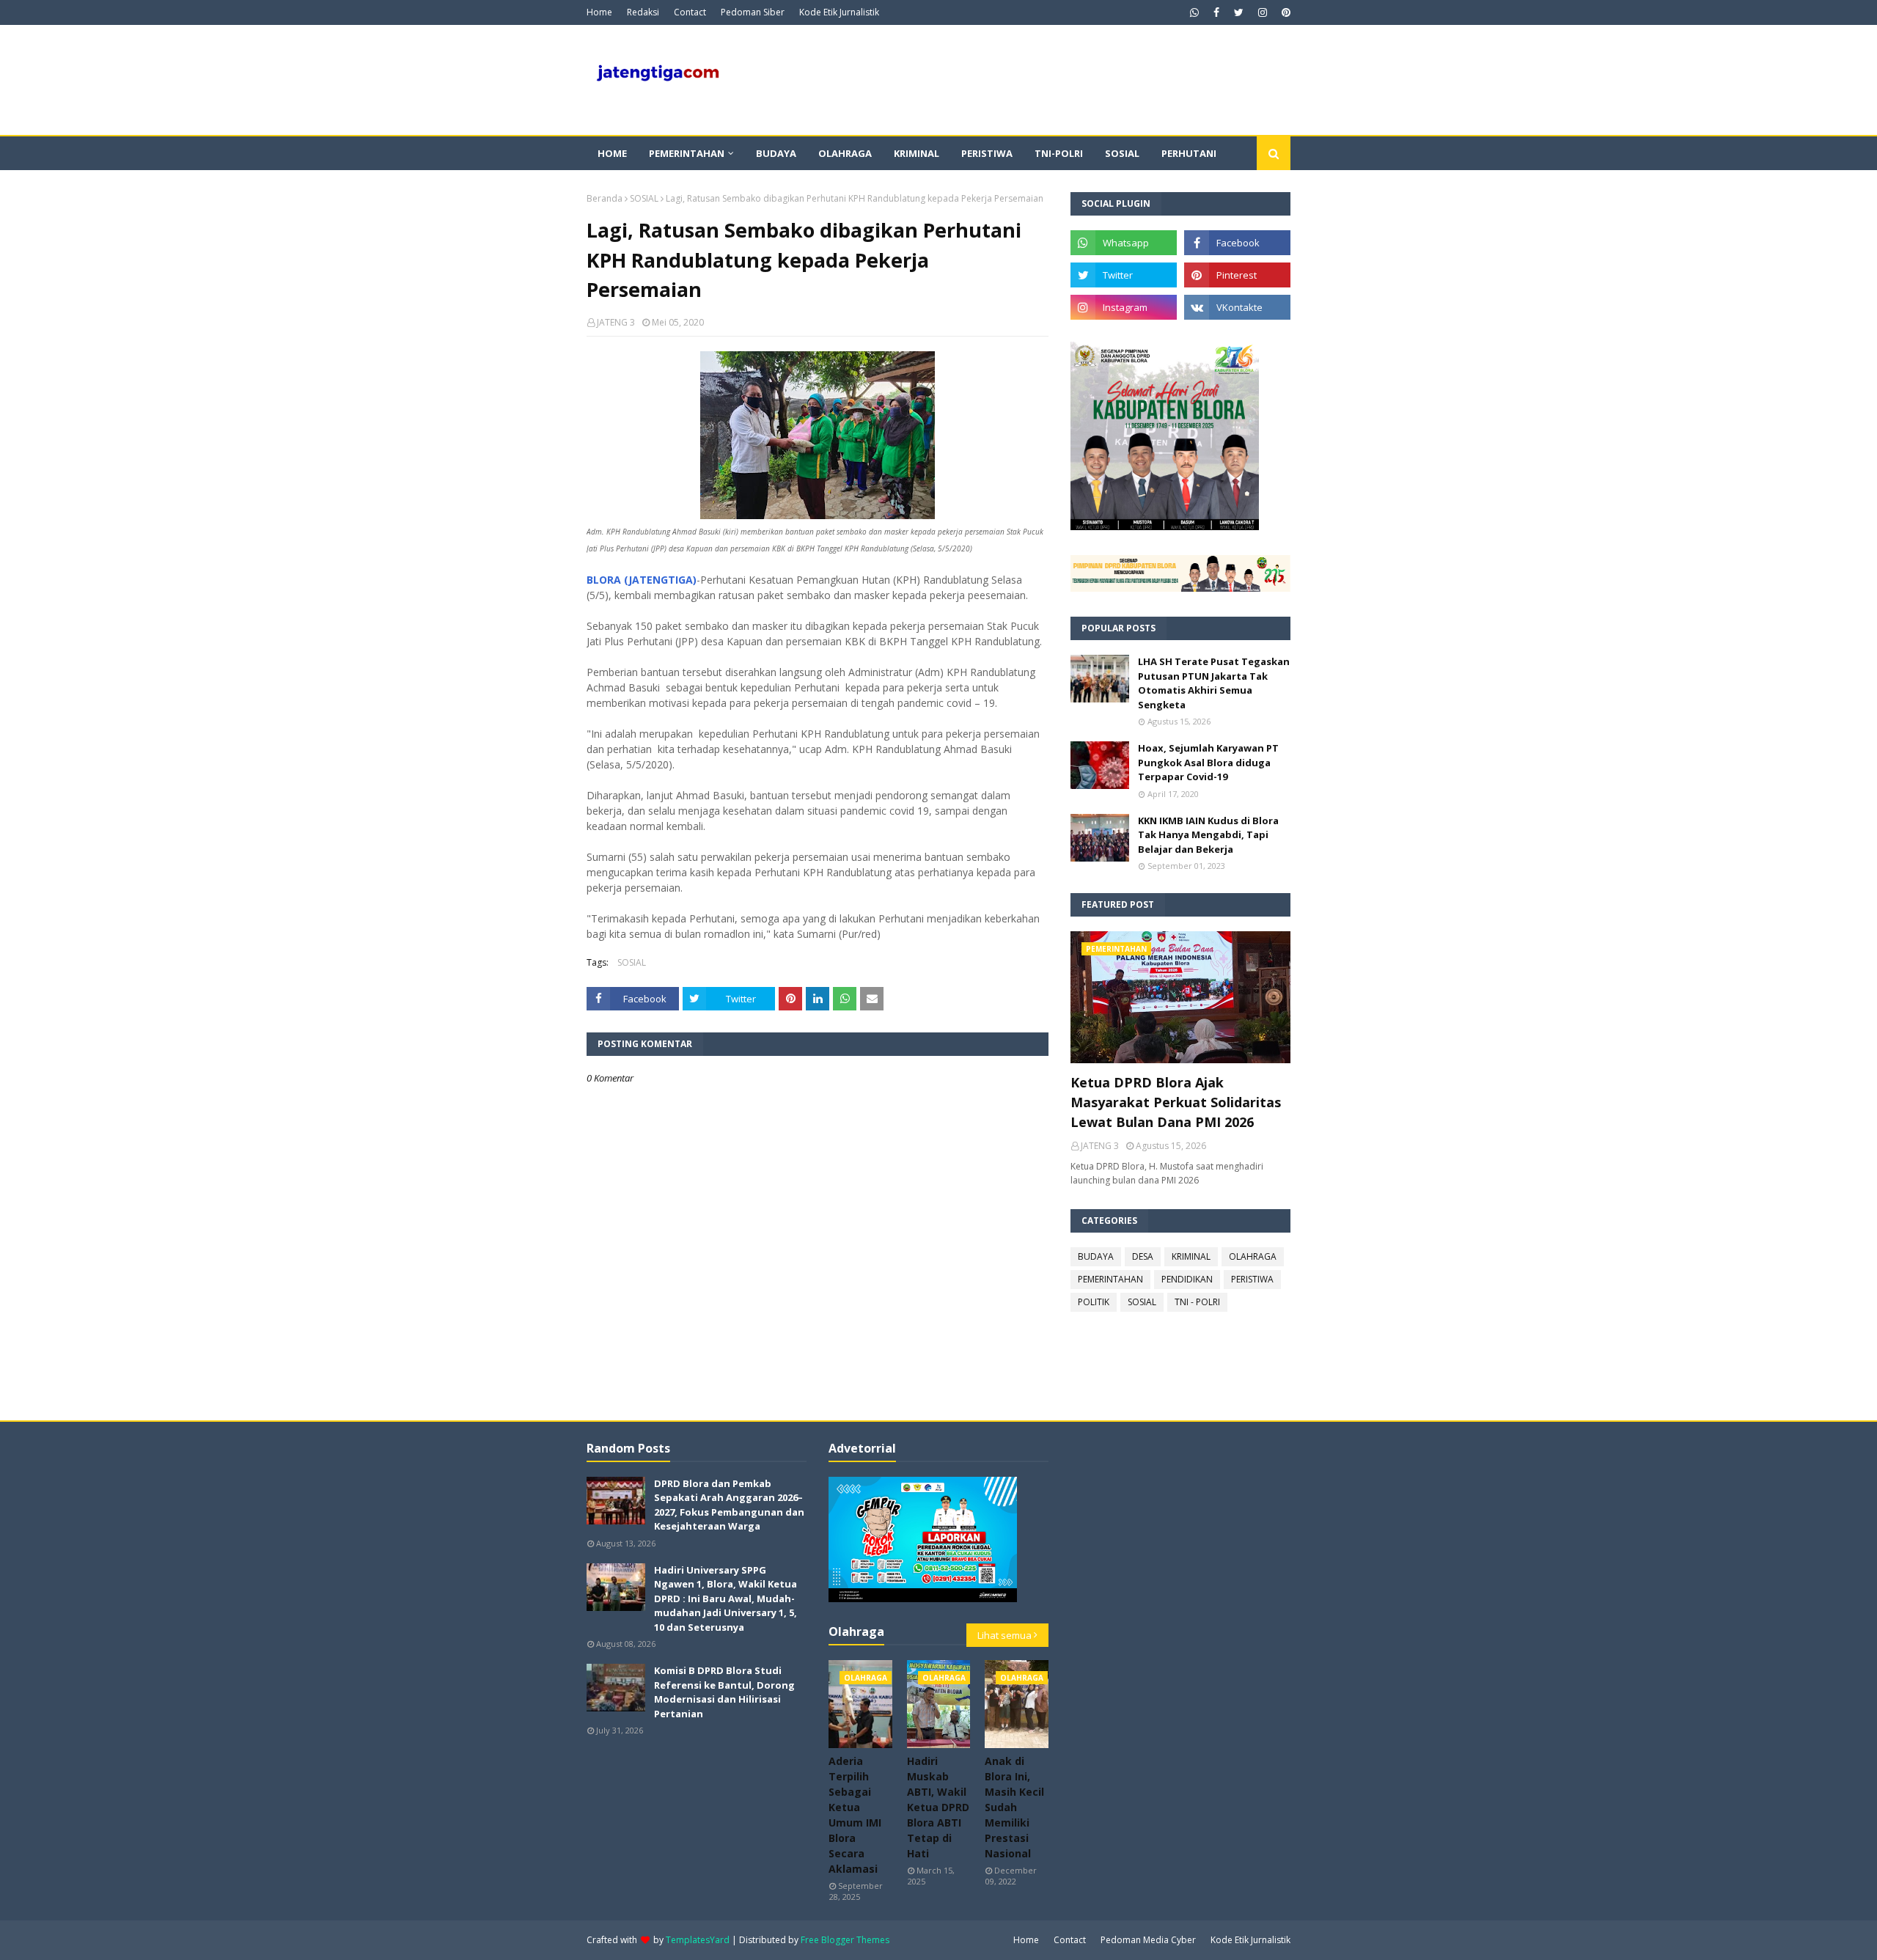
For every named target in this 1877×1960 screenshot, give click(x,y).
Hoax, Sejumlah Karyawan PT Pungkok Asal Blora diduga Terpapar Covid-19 (1208, 762)
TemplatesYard (698, 1940)
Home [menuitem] (612, 153)
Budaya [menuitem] (776, 153)
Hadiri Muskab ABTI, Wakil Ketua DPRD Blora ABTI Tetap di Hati (938, 1807)
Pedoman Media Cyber (1148, 1940)
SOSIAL (644, 198)
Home (599, 12)
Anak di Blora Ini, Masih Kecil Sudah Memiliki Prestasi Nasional (1014, 1807)
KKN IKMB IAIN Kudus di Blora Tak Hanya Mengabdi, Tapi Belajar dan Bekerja (1208, 835)
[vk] (1237, 307)
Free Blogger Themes (845, 1940)
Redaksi (643, 12)
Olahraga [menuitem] (845, 153)
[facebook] (1216, 12)
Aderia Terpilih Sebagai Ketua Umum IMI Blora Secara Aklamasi (855, 1815)
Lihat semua (1004, 1635)
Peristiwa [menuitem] (987, 153)
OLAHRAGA (1253, 1256)
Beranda (605, 198)
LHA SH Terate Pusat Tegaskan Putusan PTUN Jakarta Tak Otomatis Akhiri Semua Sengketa (1214, 683)
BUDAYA (1096, 1256)
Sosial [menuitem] (1122, 153)
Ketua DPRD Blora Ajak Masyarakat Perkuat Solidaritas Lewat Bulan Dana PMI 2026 (1176, 1102)
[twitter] (1239, 12)
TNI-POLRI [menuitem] (1059, 153)
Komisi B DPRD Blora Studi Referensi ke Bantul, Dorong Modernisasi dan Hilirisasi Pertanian (724, 1692)
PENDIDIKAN (1187, 1279)
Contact (690, 12)
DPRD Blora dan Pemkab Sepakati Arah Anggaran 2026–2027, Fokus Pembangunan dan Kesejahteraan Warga (729, 1505)
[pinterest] (1284, 12)
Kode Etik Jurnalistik (839, 12)
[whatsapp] (1194, 12)
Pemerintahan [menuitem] (687, 153)
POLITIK (1094, 1302)
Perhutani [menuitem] (1189, 153)
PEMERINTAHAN (1110, 1279)
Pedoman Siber (753, 12)
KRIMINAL (1191, 1256)
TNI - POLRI (1197, 1302)
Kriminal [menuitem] (917, 153)
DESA (1143, 1256)
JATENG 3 (616, 322)
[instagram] (1263, 12)
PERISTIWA (1252, 1279)
